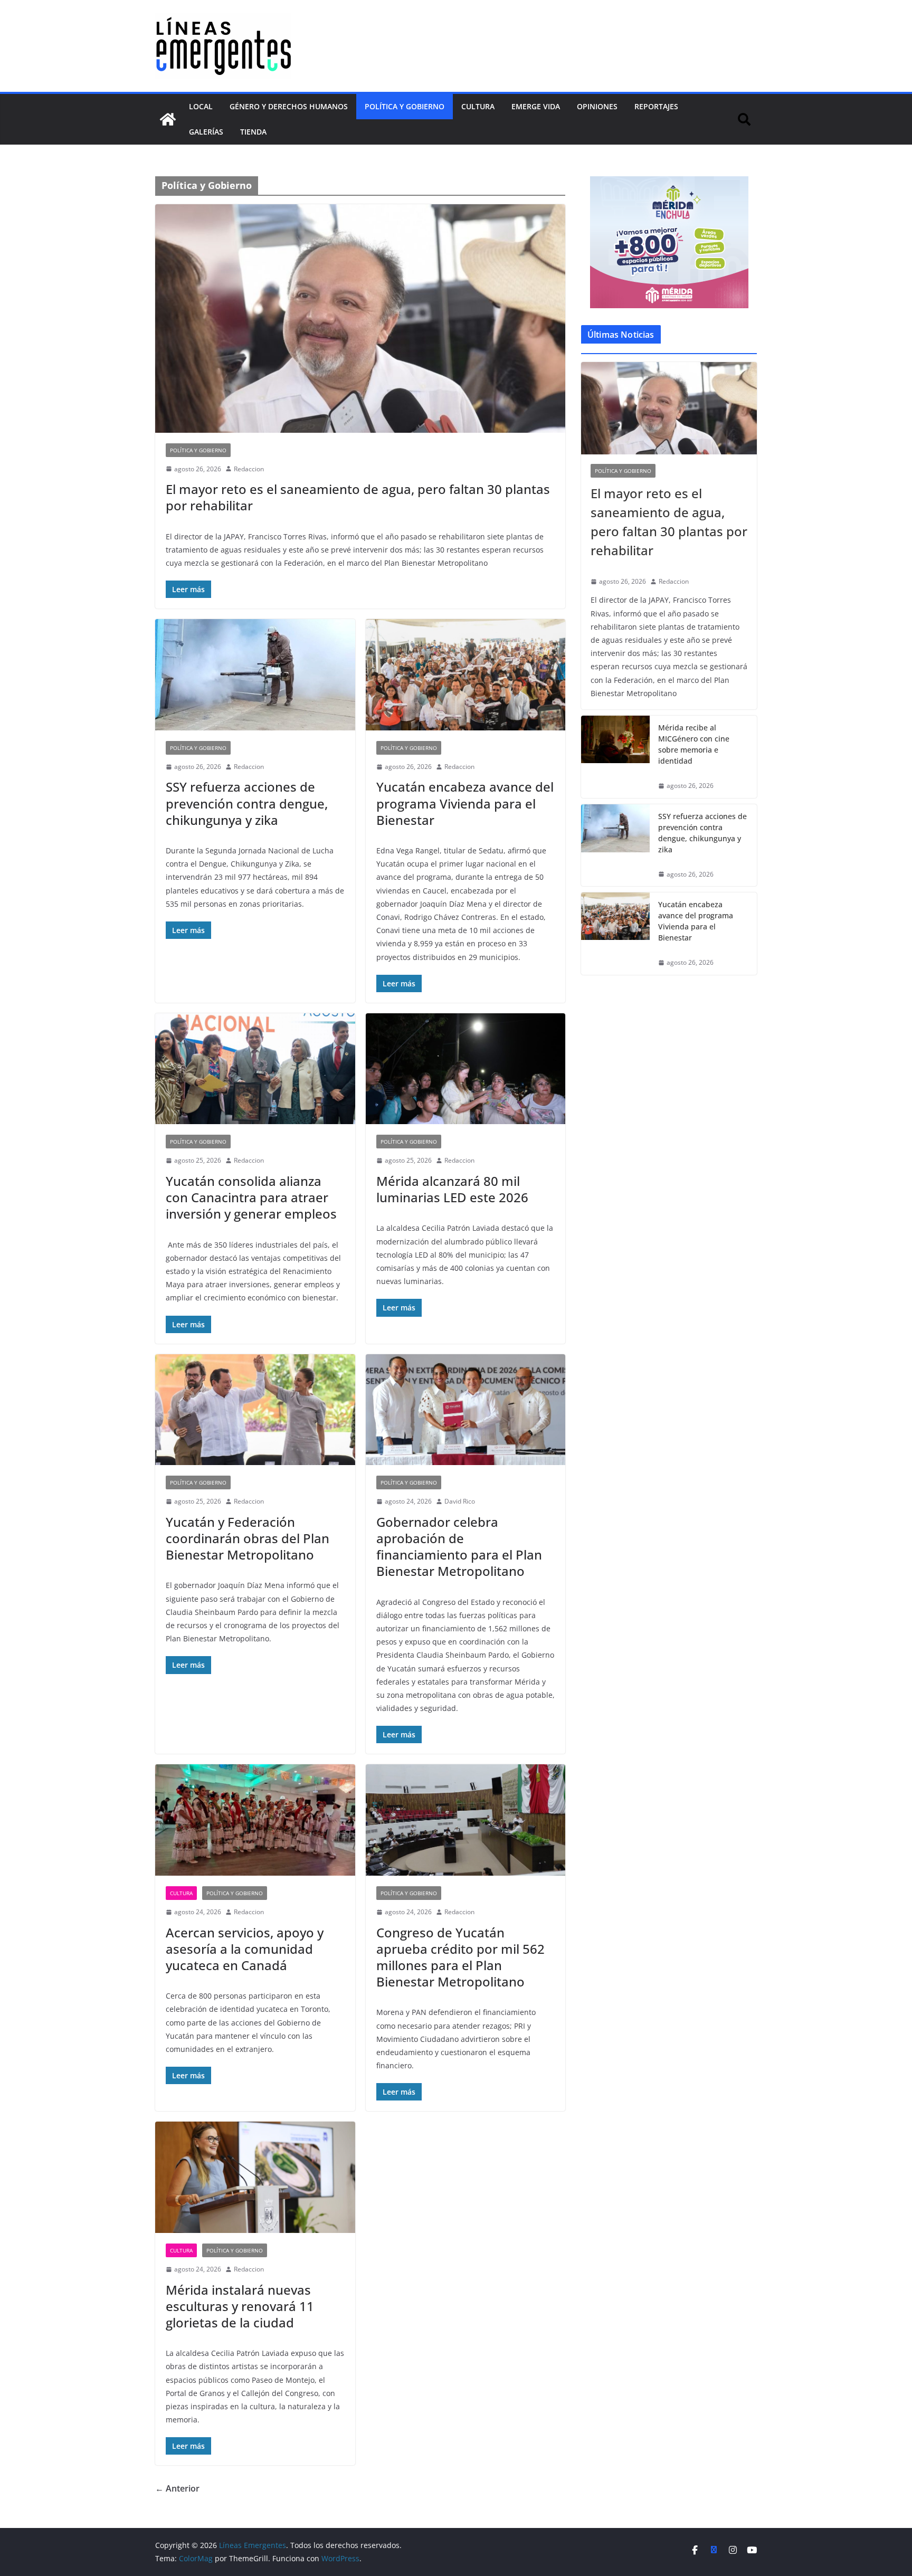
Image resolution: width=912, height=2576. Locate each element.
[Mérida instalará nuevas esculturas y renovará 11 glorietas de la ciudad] (255, 2177)
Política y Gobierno (405, 106)
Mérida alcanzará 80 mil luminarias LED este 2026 (452, 1189)
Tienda (253, 132)
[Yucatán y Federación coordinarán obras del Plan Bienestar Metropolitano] (255, 1410)
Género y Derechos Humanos (289, 106)
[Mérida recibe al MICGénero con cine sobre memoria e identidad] (615, 757)
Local (201, 106)
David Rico (460, 1501)
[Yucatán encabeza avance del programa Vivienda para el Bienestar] (466, 675)
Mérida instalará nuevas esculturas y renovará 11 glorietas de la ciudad (240, 2306)
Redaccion (249, 469)
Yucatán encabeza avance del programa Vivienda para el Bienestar (465, 803)
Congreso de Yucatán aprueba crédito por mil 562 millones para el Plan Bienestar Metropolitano (460, 1957)
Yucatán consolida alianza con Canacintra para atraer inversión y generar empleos (251, 1197)
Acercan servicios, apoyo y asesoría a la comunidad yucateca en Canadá (245, 1949)
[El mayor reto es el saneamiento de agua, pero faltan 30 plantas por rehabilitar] (360, 318)
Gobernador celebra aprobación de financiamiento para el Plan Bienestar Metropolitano (459, 1547)
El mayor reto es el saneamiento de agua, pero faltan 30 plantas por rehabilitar (358, 497)
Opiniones (597, 106)
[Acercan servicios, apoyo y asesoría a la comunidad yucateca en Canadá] (255, 1820)
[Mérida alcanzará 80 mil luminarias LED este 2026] (466, 1069)
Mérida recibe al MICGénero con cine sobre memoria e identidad (694, 744)
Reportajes (656, 106)
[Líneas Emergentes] (168, 119)
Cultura (478, 106)
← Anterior (177, 2488)
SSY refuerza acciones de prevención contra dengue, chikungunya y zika (247, 803)
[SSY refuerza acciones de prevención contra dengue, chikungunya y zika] (255, 675)
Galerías (206, 132)
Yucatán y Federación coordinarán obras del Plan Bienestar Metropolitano (248, 1538)
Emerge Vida (536, 106)
